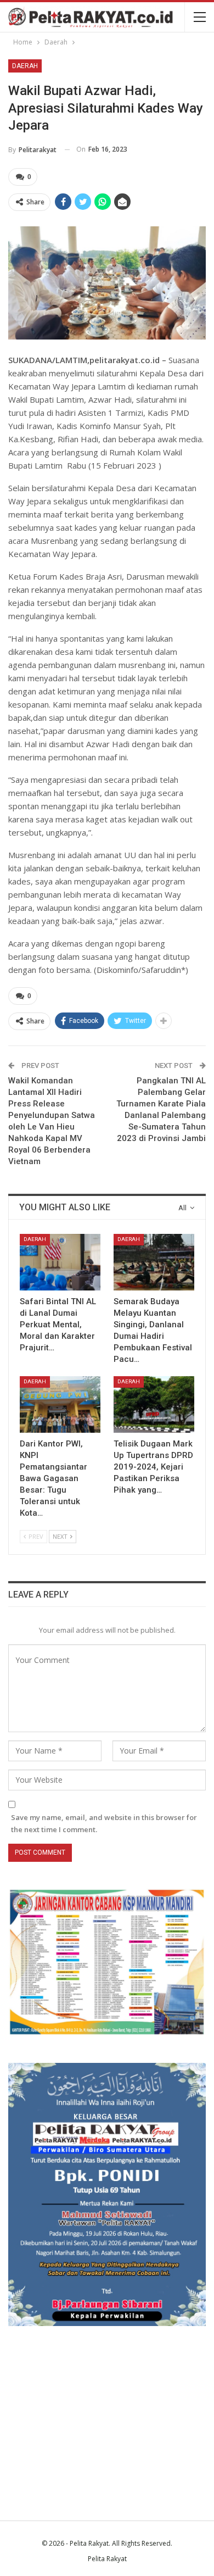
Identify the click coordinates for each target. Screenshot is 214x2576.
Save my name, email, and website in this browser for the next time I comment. (104, 1823)
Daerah (25, 66)
